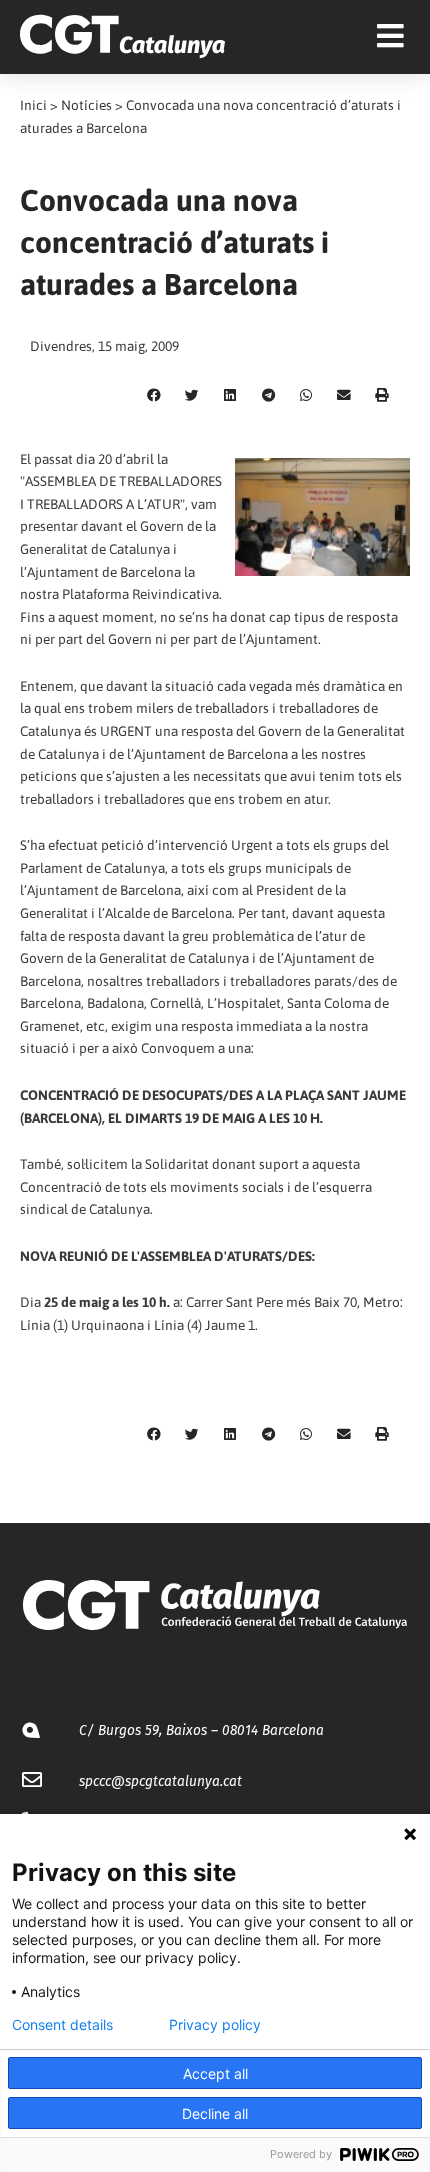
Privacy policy (215, 2025)
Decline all (215, 2113)
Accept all (215, 2073)
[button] (154, 396)
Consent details (62, 2025)
